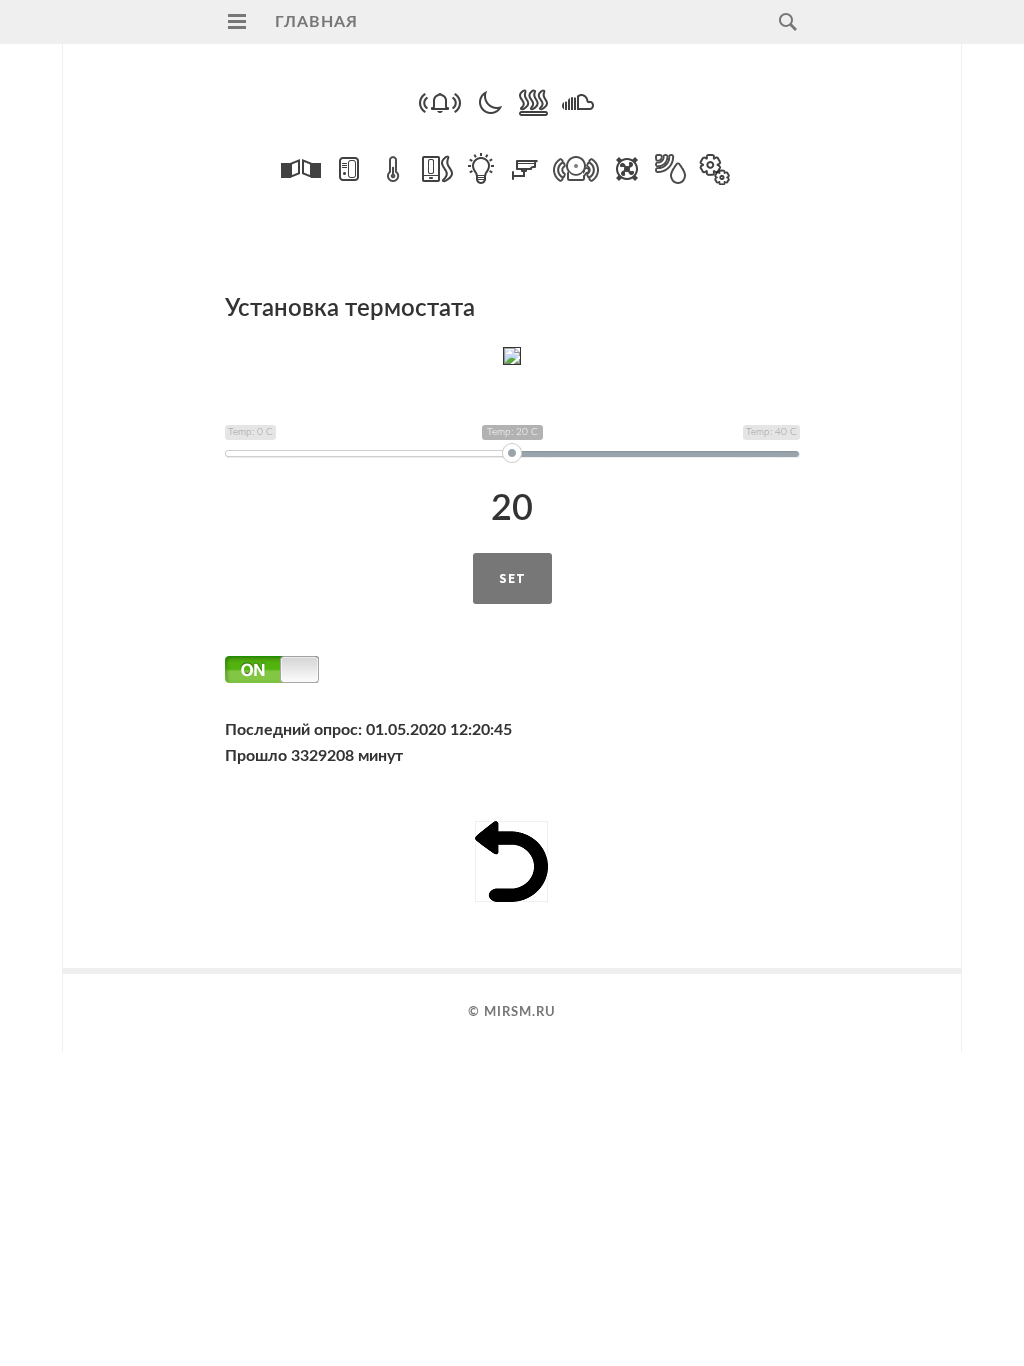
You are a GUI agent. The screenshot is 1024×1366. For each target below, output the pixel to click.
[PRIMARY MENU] (237, 22)
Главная (316, 22)
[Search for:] (783, 22)
